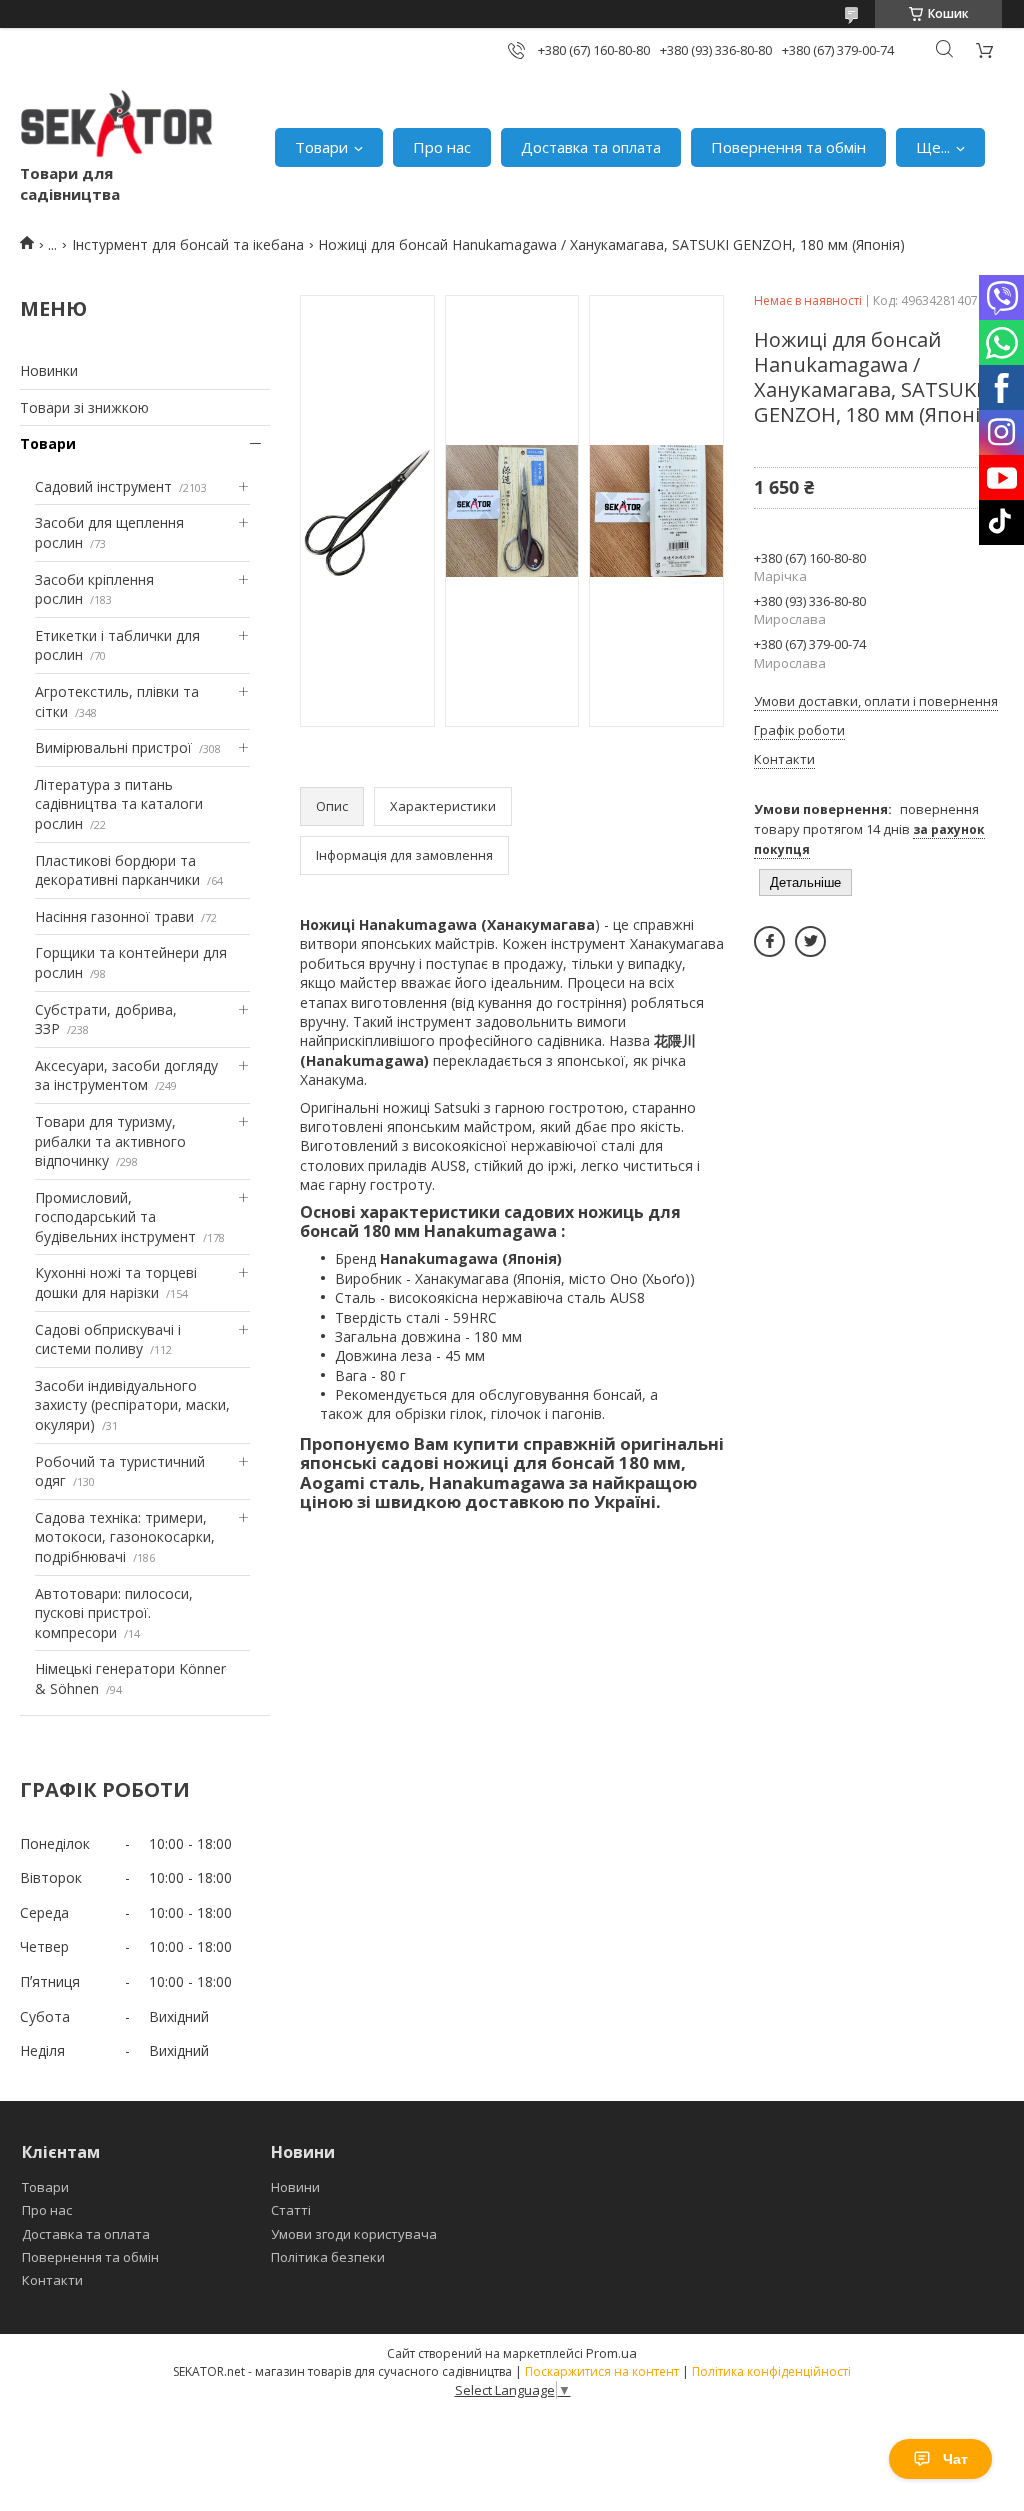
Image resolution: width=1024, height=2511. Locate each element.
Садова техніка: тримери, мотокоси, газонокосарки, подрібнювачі (125, 1537)
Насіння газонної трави (114, 916)
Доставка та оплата (591, 147)
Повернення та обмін (788, 147)
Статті (291, 2210)
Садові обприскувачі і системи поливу (108, 1339)
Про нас (442, 147)
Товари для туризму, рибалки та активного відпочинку (110, 1141)
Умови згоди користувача (354, 2234)
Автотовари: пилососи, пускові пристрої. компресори (114, 1613)
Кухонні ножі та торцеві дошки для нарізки (116, 1282)
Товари (321, 147)
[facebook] (769, 941)
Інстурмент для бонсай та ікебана (188, 244)
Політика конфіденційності (771, 2371)
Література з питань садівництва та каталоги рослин (119, 804)
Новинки (49, 370)
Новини (295, 2187)
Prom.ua (611, 2353)
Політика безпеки (328, 2257)
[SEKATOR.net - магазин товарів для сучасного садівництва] (117, 127)
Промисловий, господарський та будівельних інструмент (115, 1217)
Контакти (52, 2280)
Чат (955, 2459)
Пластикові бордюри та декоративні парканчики (117, 870)
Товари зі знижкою (84, 407)
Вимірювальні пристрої (113, 747)
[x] (810, 941)
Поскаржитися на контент (602, 2371)
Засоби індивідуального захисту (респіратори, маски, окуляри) (132, 1405)
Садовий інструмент (103, 486)
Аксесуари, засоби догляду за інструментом (126, 1075)
